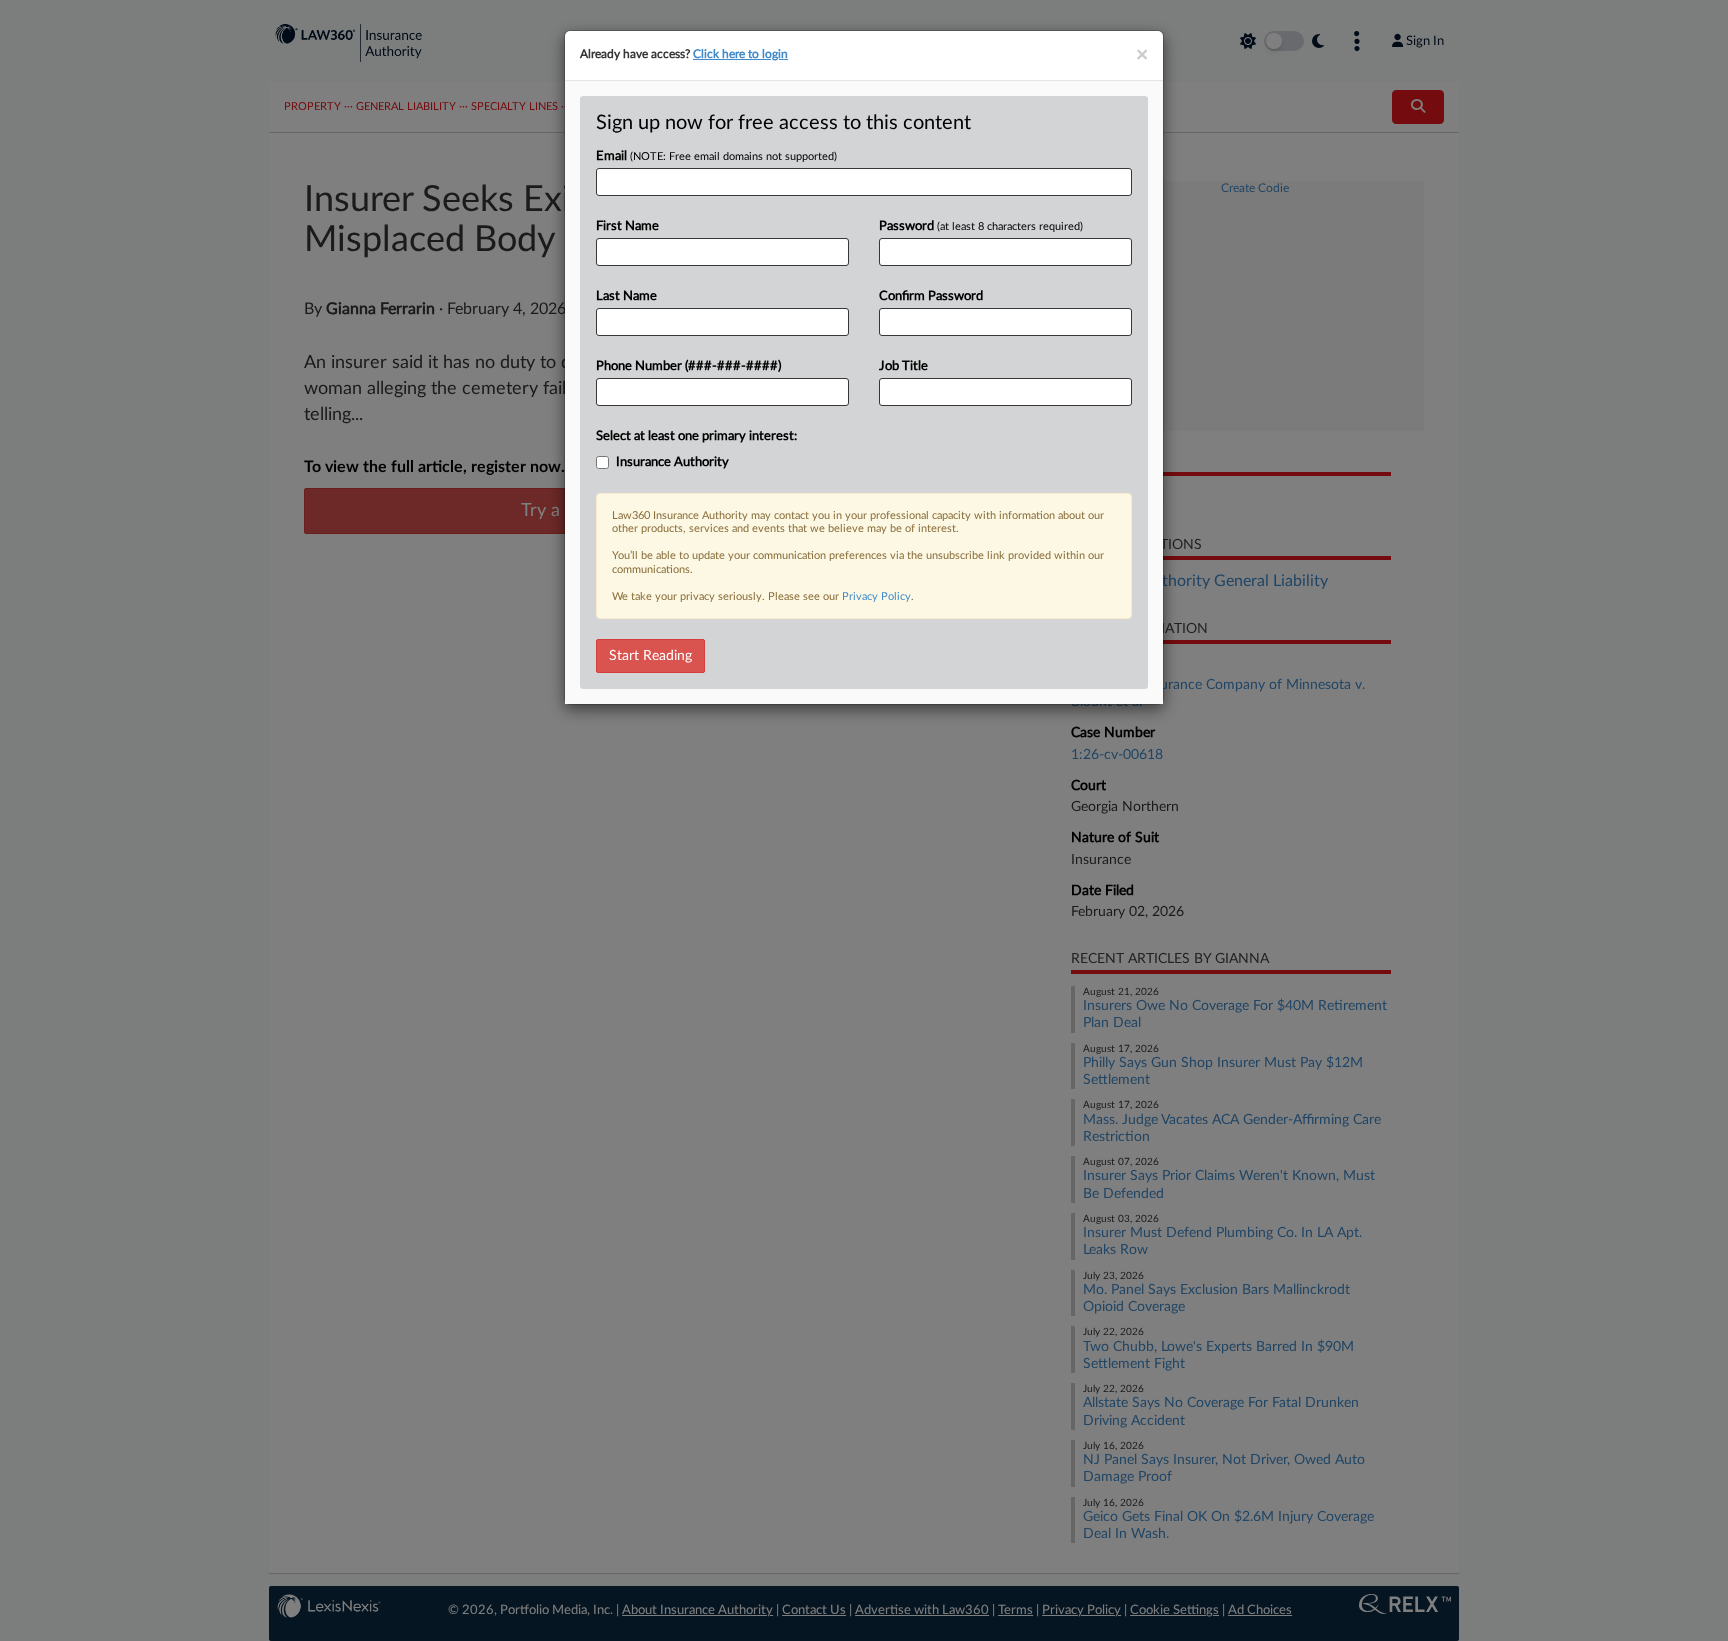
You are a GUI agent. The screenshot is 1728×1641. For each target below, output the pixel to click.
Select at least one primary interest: (696, 436)
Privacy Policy (876, 596)
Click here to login (740, 54)
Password (981, 226)
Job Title (903, 366)
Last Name (626, 296)
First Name (627, 226)
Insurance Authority (672, 462)
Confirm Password (931, 296)
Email (716, 156)
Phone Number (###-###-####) (688, 366)
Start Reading (650, 656)
